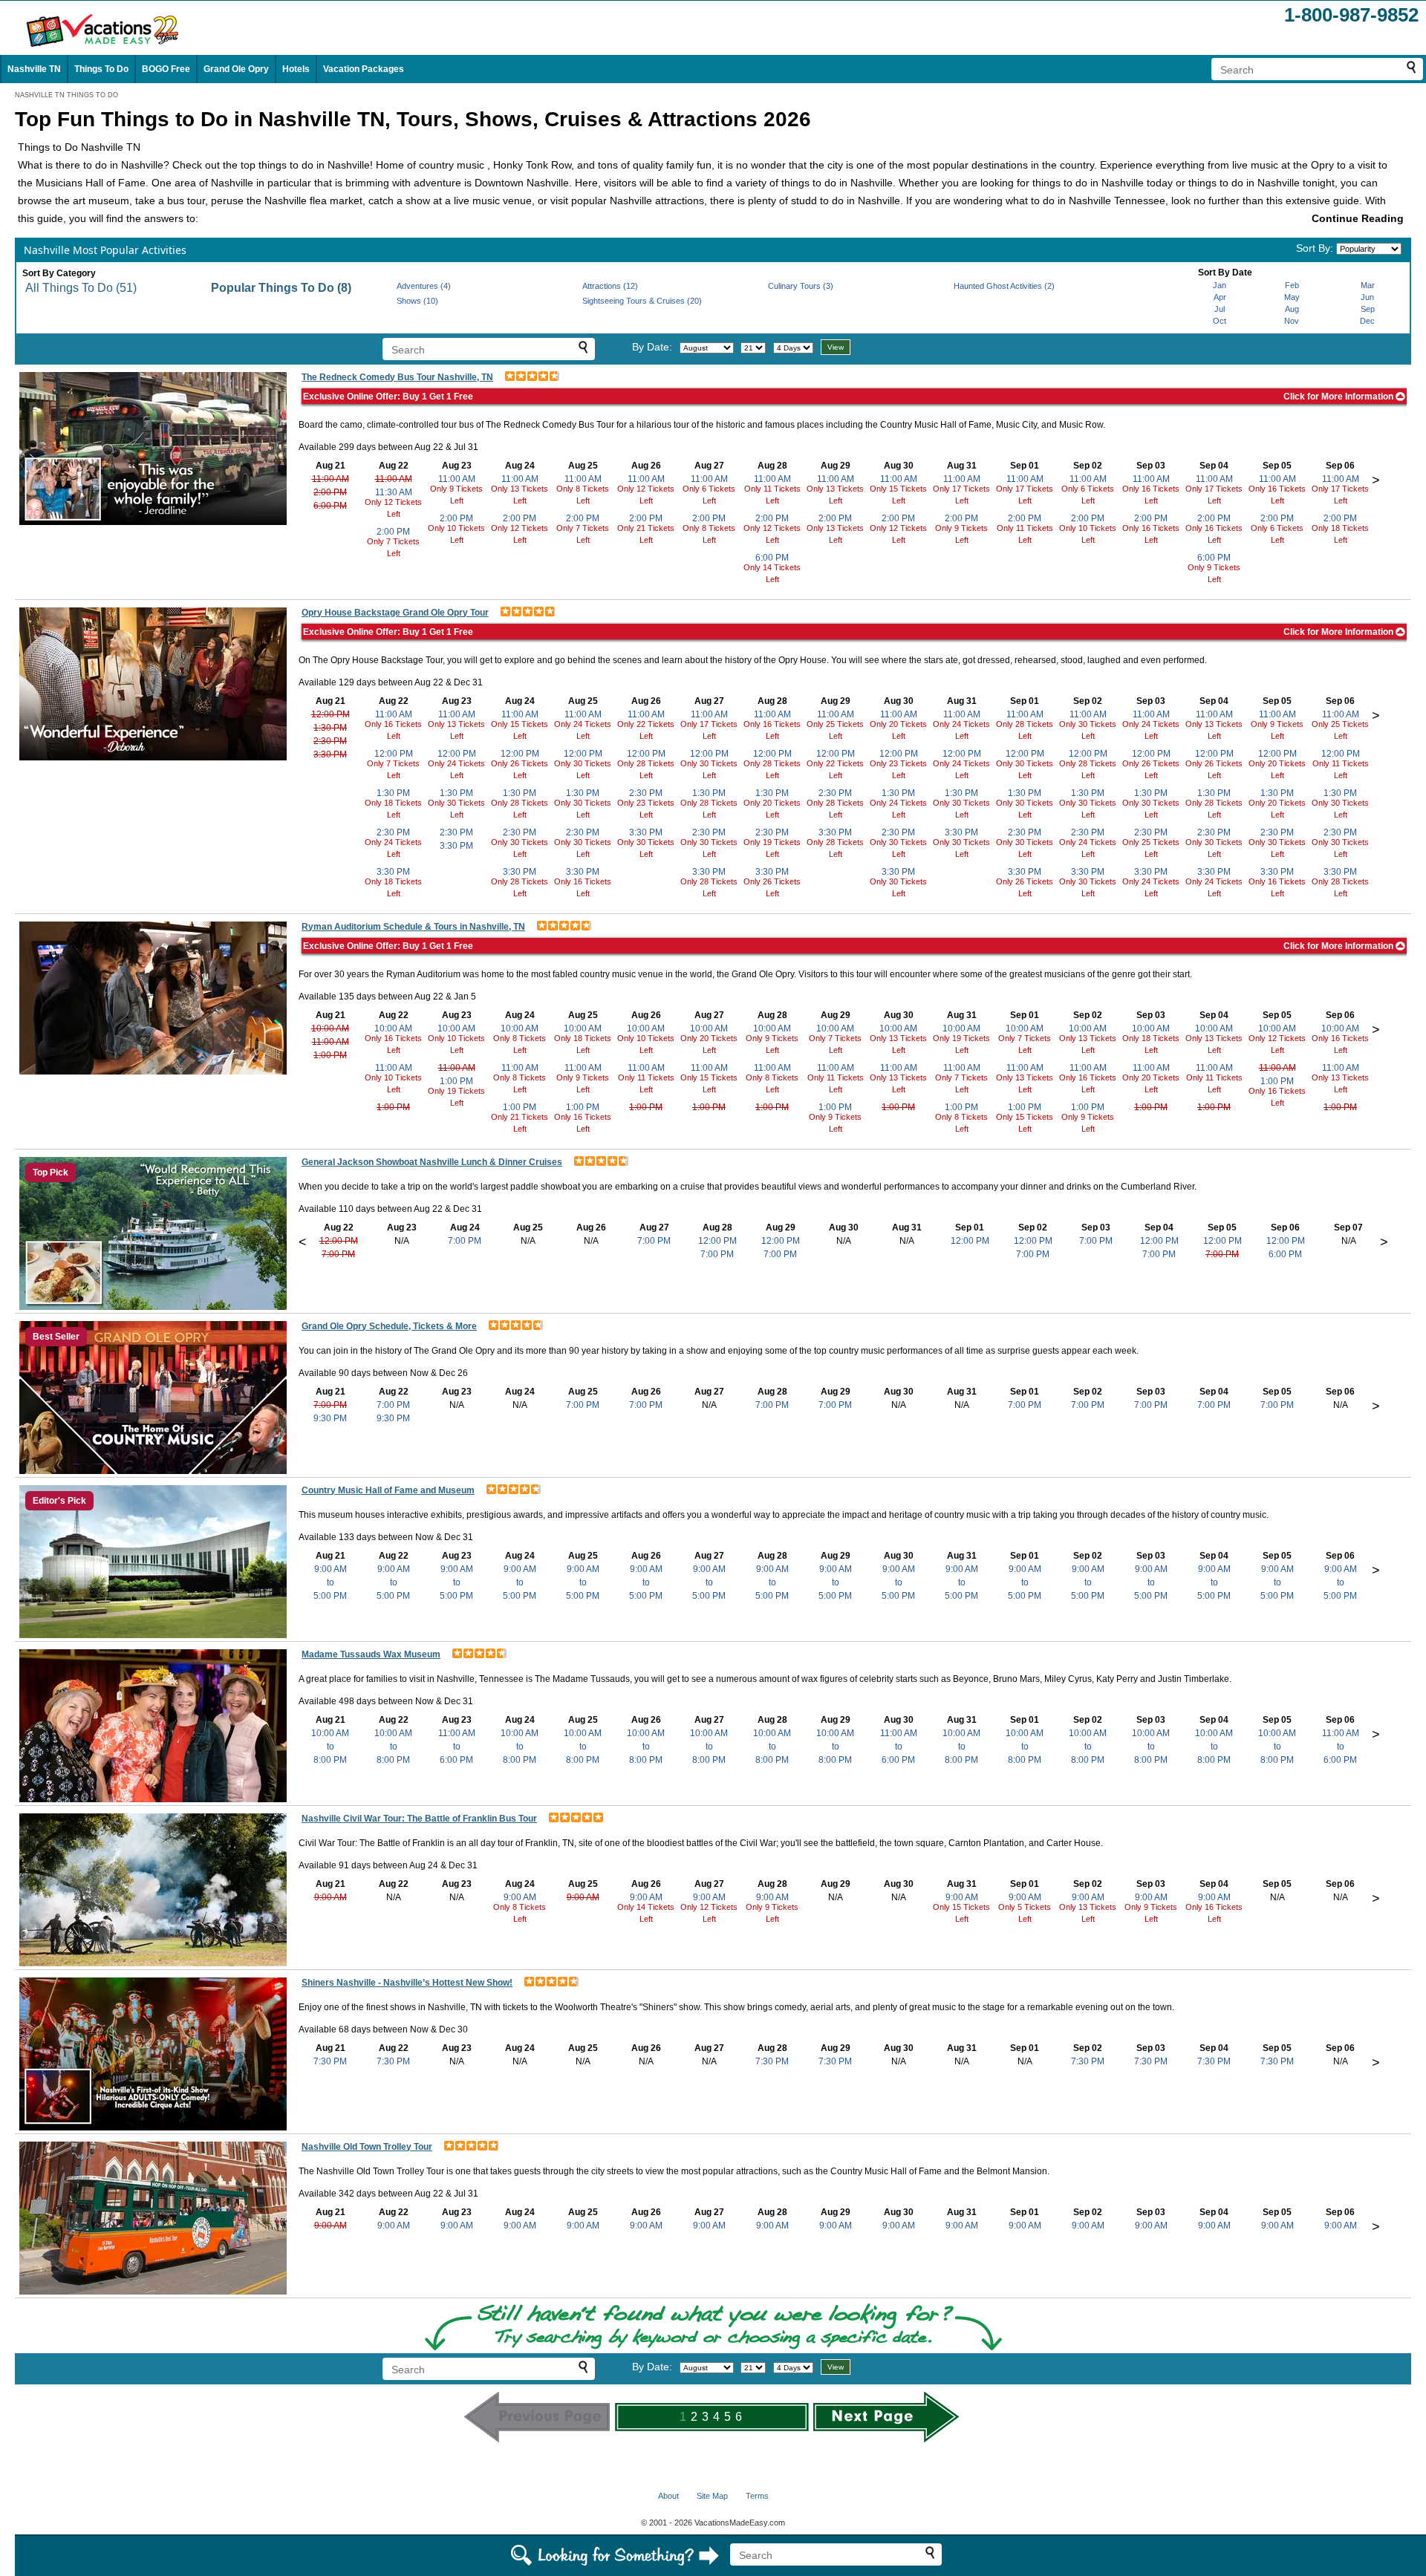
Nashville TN (34, 69)
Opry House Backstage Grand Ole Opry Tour (395, 613)
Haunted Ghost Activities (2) (1004, 286)
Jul (1220, 309)
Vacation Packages (364, 69)
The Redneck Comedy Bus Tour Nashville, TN (397, 377)
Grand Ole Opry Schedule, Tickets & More (389, 1326)
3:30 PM (330, 754)
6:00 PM (330, 506)
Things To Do (101, 69)
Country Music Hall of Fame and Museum (388, 1490)
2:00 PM (330, 492)
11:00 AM (331, 479)
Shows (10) (417, 301)
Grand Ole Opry (236, 69)
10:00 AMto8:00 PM (330, 1747)
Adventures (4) (424, 286)
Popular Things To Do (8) (281, 288)
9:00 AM (331, 1897)
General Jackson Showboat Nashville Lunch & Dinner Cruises (432, 1162)
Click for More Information (1339, 397)
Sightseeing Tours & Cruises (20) (642, 301)
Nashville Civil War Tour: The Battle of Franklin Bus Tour (419, 1819)
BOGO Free (166, 69)
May (1292, 297)
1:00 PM (330, 1055)
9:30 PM (330, 1418)
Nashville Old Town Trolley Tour (367, 2147)
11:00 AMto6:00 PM (457, 1747)
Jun (1367, 297)
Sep (1368, 309)
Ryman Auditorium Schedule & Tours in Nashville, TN (413, 927)
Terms (757, 2496)
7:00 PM (338, 1254)
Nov (1292, 321)
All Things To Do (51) (81, 288)
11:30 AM (394, 492)
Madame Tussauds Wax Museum (371, 1654)
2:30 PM (330, 741)
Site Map (712, 2496)
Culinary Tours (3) (801, 286)
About (668, 2496)
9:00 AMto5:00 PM (330, 1582)
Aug (1292, 309)
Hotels (296, 69)
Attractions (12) (610, 286)
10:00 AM (330, 1028)
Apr (1220, 297)
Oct (1220, 321)
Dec (1367, 321)
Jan (1220, 285)
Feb (1292, 285)
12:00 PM (331, 714)
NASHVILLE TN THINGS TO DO (66, 95)
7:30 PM (330, 2061)
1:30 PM (330, 728)
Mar (1368, 285)
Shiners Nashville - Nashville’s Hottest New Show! (407, 1983)
